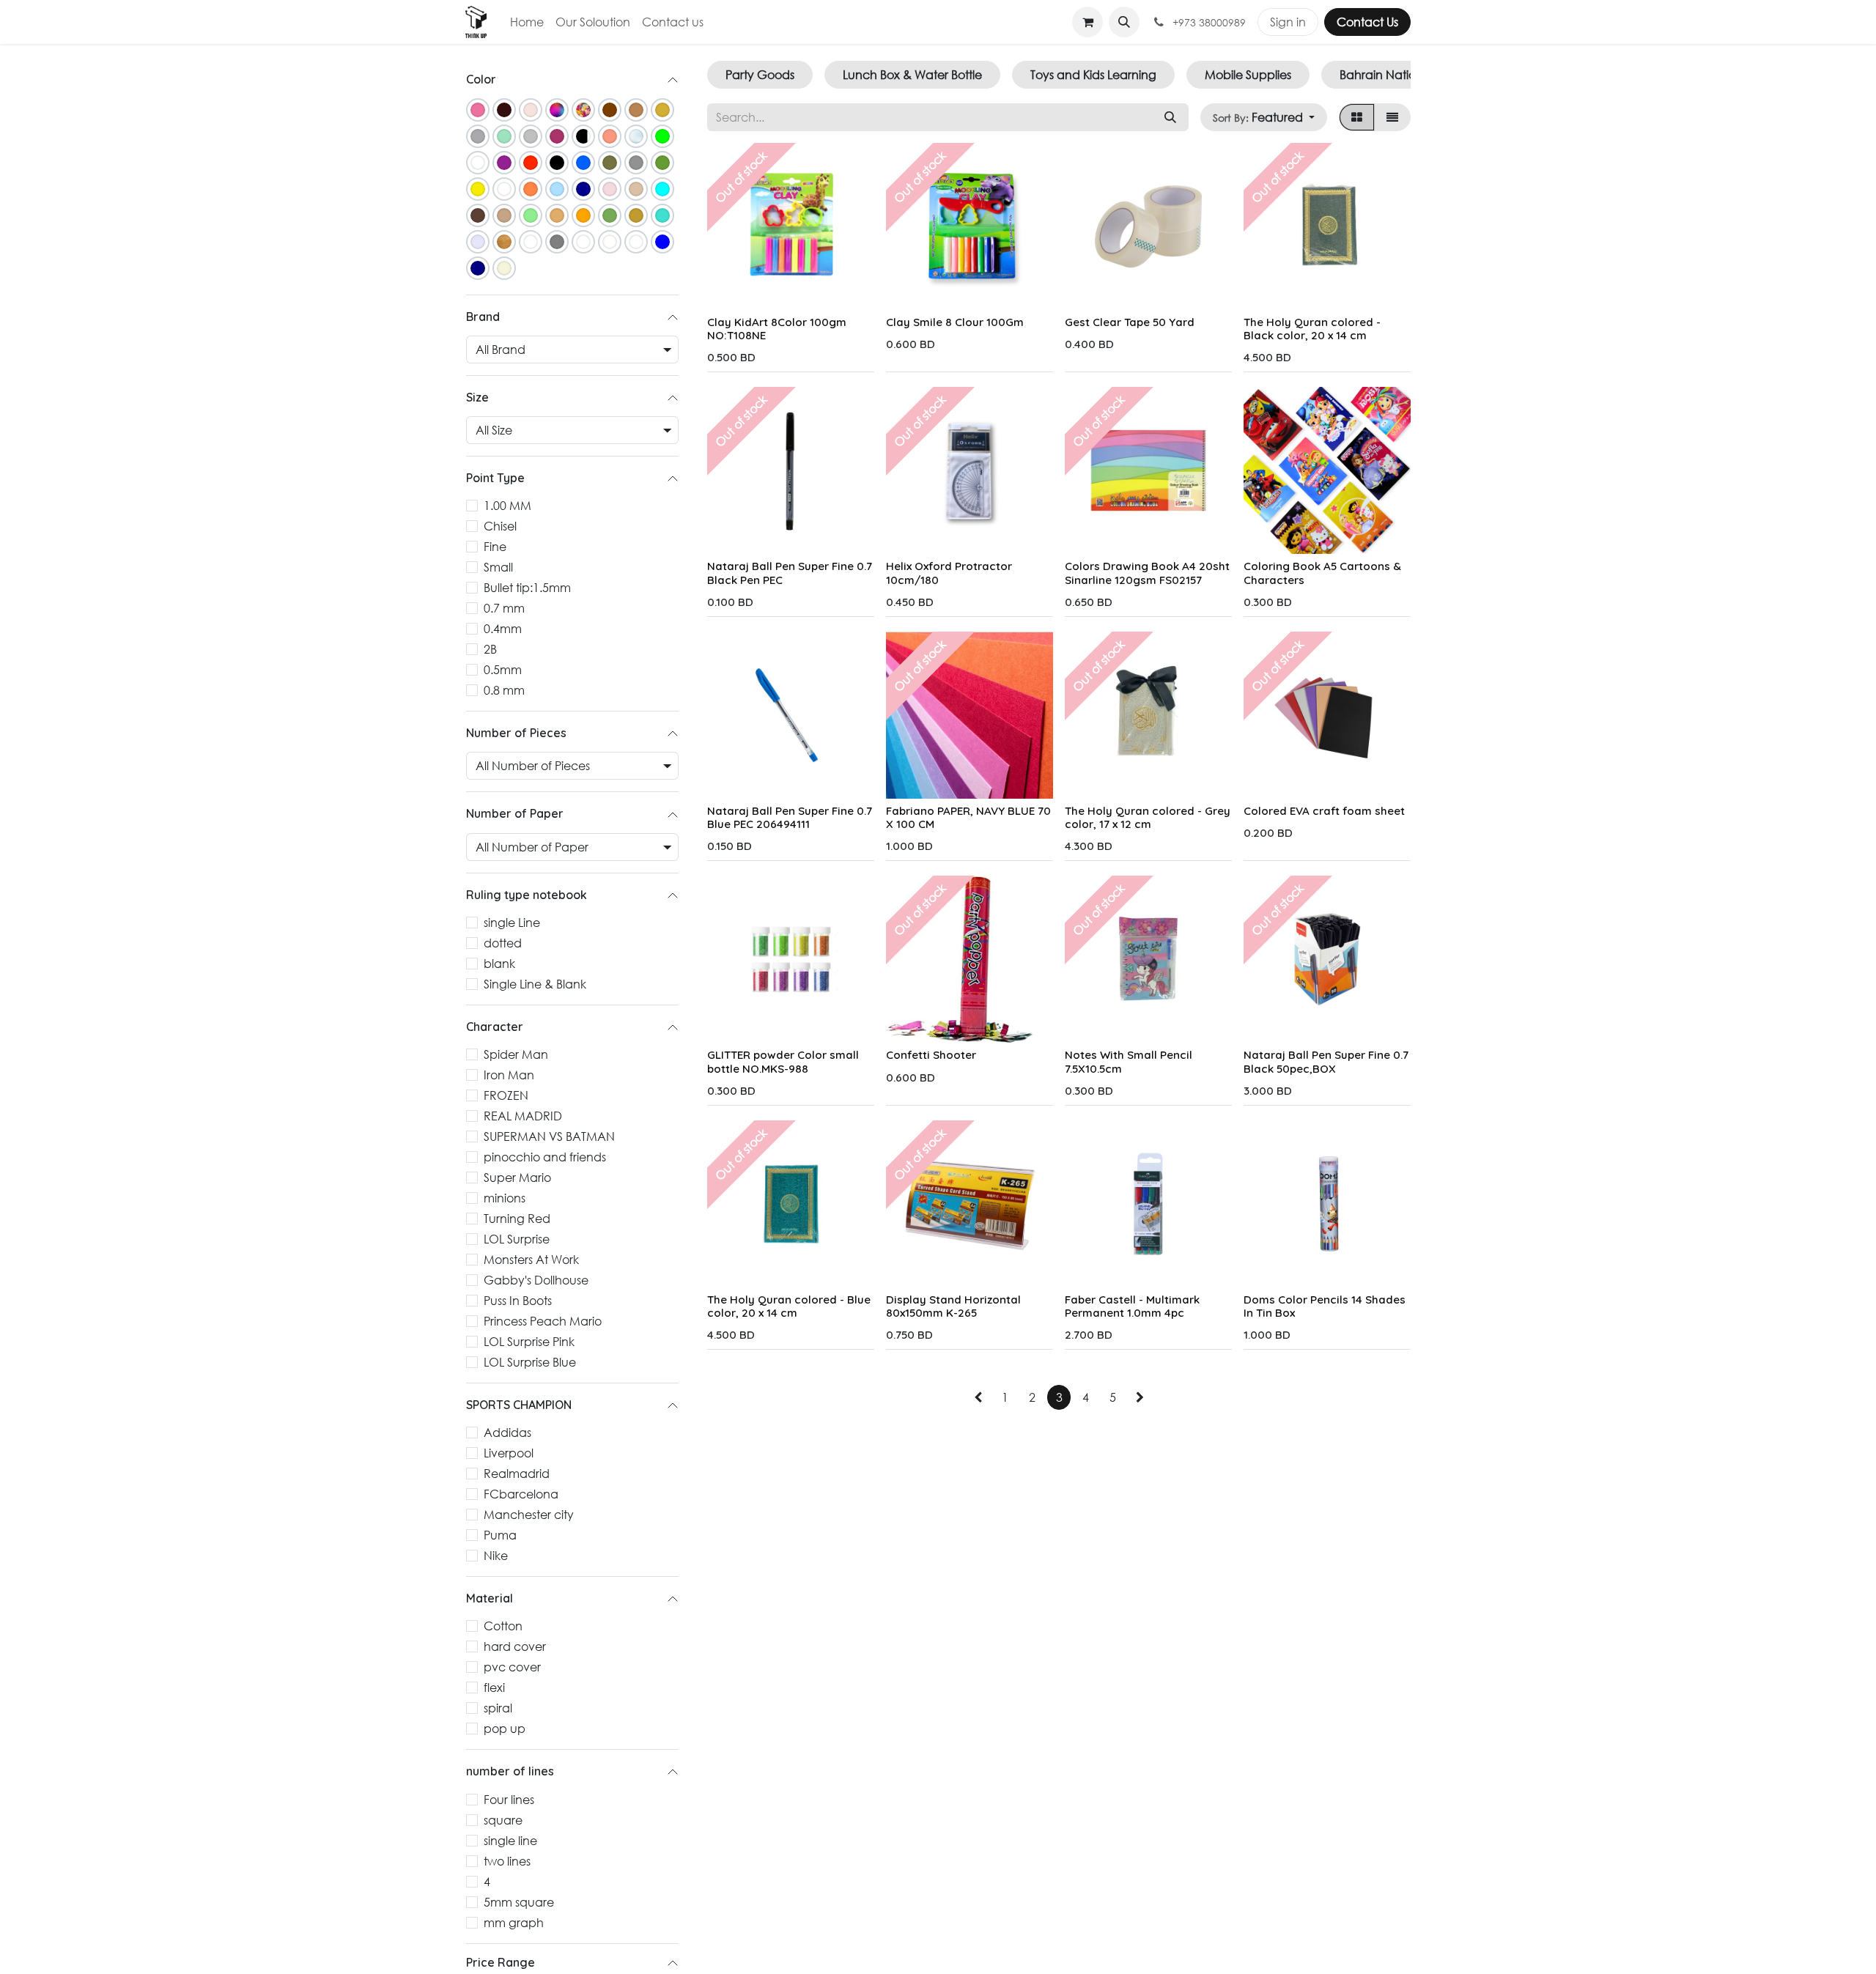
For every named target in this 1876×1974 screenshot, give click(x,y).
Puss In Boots (518, 1301)
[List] (1392, 117)
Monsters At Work (531, 1260)
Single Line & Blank (535, 984)
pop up (505, 1729)
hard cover (515, 1647)
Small (498, 568)
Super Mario (517, 1178)
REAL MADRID (523, 1116)
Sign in (1288, 22)
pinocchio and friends (545, 1157)
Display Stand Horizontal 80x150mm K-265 (953, 1306)
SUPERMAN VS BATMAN (549, 1137)
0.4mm (503, 629)
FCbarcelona (521, 1494)
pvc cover (512, 1667)
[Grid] (1357, 117)
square (503, 1820)
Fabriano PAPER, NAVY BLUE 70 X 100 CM (968, 817)
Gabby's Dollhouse (536, 1280)
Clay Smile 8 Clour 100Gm (955, 322)
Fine (495, 547)
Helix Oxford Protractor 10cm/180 (949, 573)
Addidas (507, 1433)
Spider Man (516, 1055)
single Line (512, 922)
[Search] (1170, 117)
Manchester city (529, 1515)
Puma (500, 1535)
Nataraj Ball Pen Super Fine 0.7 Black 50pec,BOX (1326, 1061)
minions (505, 1198)
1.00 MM (507, 506)
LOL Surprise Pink (529, 1342)
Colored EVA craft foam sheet (1324, 811)
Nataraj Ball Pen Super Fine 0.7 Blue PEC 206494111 (790, 817)
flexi (494, 1688)
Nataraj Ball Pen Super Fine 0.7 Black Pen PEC (790, 573)
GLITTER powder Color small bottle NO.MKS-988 (783, 1061)
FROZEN (506, 1096)
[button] (1124, 22)
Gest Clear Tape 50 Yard (1130, 322)
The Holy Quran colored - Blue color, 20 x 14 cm (789, 1306)
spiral (498, 1708)
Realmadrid (517, 1474)
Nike (496, 1556)
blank (499, 963)
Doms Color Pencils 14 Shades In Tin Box (1325, 1306)
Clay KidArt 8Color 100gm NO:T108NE (777, 329)
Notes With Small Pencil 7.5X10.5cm (1129, 1061)
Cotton (503, 1626)
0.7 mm (504, 609)
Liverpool (509, 1453)
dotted (503, 943)
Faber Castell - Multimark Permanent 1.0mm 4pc (1132, 1306)
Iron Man (509, 1075)
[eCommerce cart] (1087, 22)
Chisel (500, 526)
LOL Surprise (517, 1239)
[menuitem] (527, 22)
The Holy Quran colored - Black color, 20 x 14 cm (1312, 329)
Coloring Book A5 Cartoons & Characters (1322, 573)
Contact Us (1367, 22)
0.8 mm (504, 691)
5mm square (519, 1902)
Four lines (509, 1799)
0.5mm (503, 670)
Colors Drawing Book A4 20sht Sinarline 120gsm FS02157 (1147, 573)
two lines (507, 1861)
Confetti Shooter (931, 1055)
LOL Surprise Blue (530, 1363)
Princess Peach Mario (543, 1321)
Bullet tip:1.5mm (527, 588)
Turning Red (517, 1219)
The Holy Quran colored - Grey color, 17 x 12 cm (1148, 817)
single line (510, 1840)
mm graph (514, 1922)
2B (490, 650)
